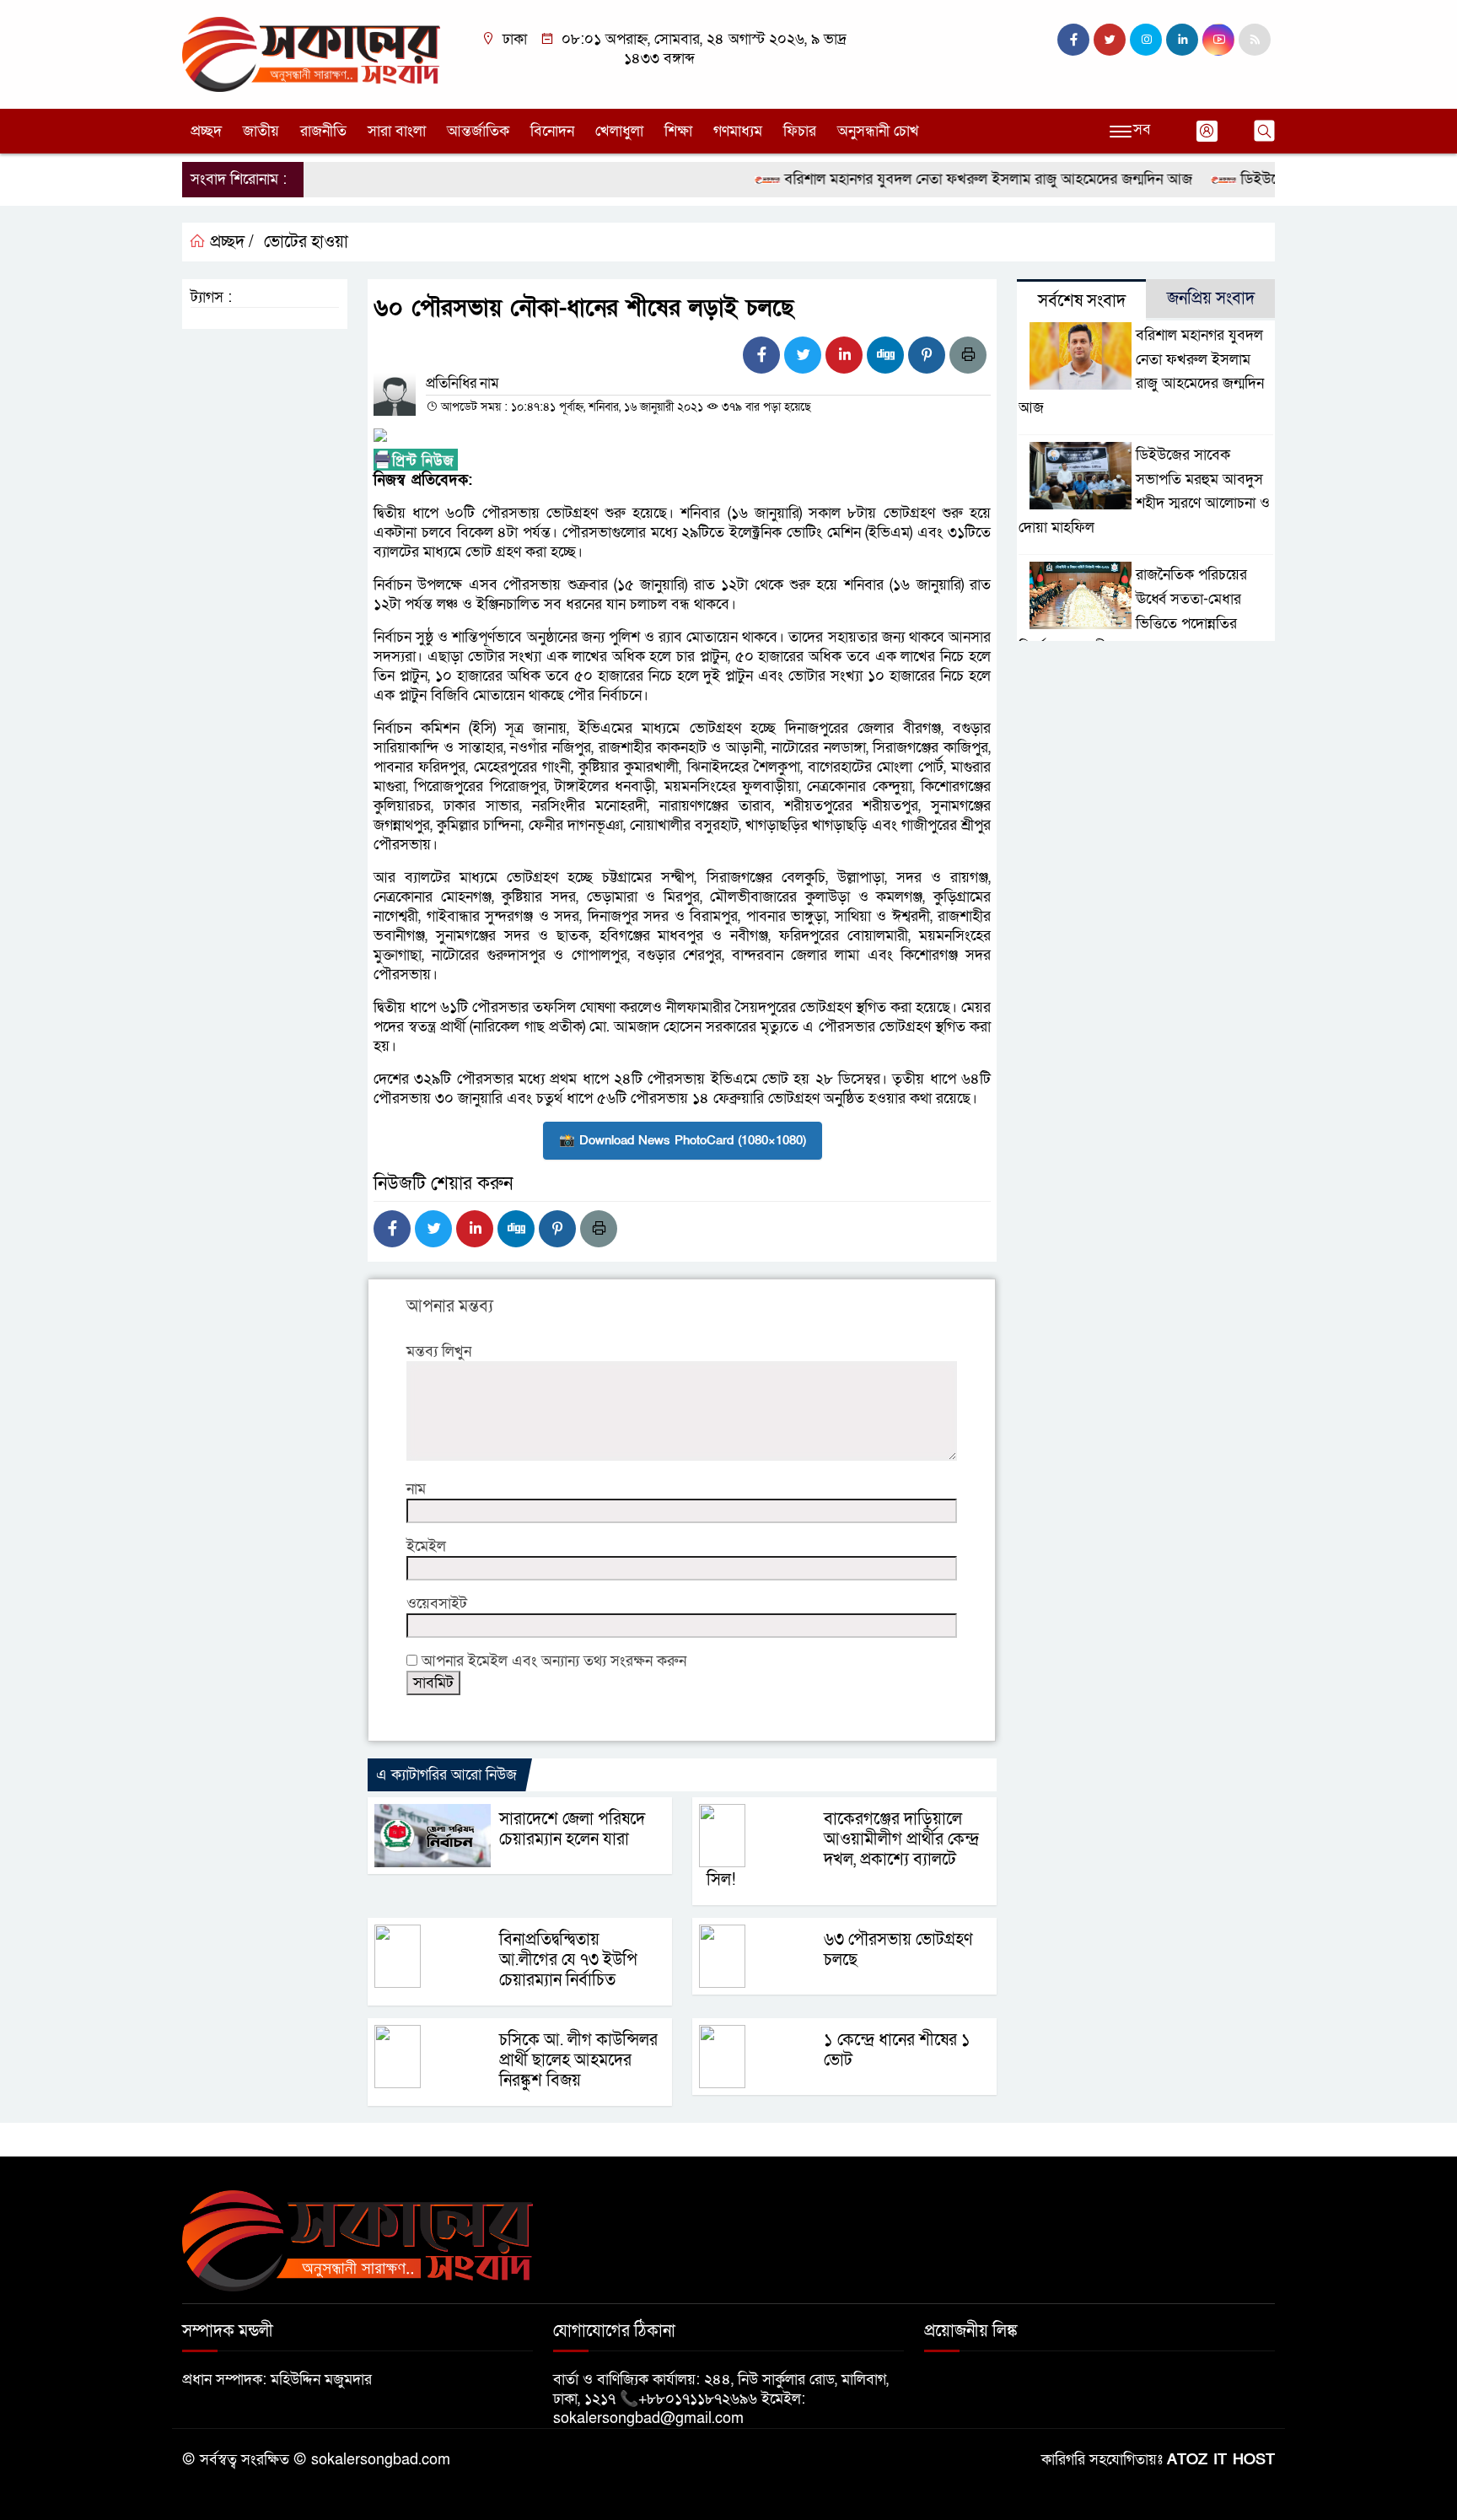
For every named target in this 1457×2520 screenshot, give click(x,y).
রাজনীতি (323, 131)
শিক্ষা (678, 131)
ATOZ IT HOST (1221, 2460)
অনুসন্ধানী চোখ (878, 131)
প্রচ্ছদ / (230, 242)
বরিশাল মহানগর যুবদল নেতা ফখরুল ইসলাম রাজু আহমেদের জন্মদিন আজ (951, 179)
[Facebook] (761, 355)
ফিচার (800, 131)
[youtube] (1218, 40)
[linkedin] (1182, 40)
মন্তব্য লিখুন (439, 1352)
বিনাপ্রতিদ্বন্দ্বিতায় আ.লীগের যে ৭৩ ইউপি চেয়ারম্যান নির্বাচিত (568, 1960)
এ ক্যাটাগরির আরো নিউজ (446, 1775)
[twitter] (1110, 40)
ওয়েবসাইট (437, 1604)
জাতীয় (261, 131)
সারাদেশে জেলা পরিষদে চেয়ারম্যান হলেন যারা (572, 1829)
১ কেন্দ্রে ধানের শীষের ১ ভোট (897, 2050)
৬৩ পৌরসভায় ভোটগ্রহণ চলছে (898, 1950)
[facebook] (1073, 40)
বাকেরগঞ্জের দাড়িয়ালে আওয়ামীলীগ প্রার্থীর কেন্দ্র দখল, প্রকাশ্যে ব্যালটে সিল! (843, 1850)
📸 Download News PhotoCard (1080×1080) (683, 1140)
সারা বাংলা (397, 131)
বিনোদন (552, 131)
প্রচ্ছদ (206, 131)
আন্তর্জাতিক (478, 131)
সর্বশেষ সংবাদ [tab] (1082, 301)
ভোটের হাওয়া (306, 242)
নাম (416, 1489)
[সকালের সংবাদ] (311, 54)
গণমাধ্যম (738, 131)
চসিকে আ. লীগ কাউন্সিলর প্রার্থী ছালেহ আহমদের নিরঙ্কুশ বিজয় (578, 2060)
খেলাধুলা (619, 131)
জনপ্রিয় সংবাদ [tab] (1211, 299)
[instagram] (1146, 40)
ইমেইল (426, 1546)
